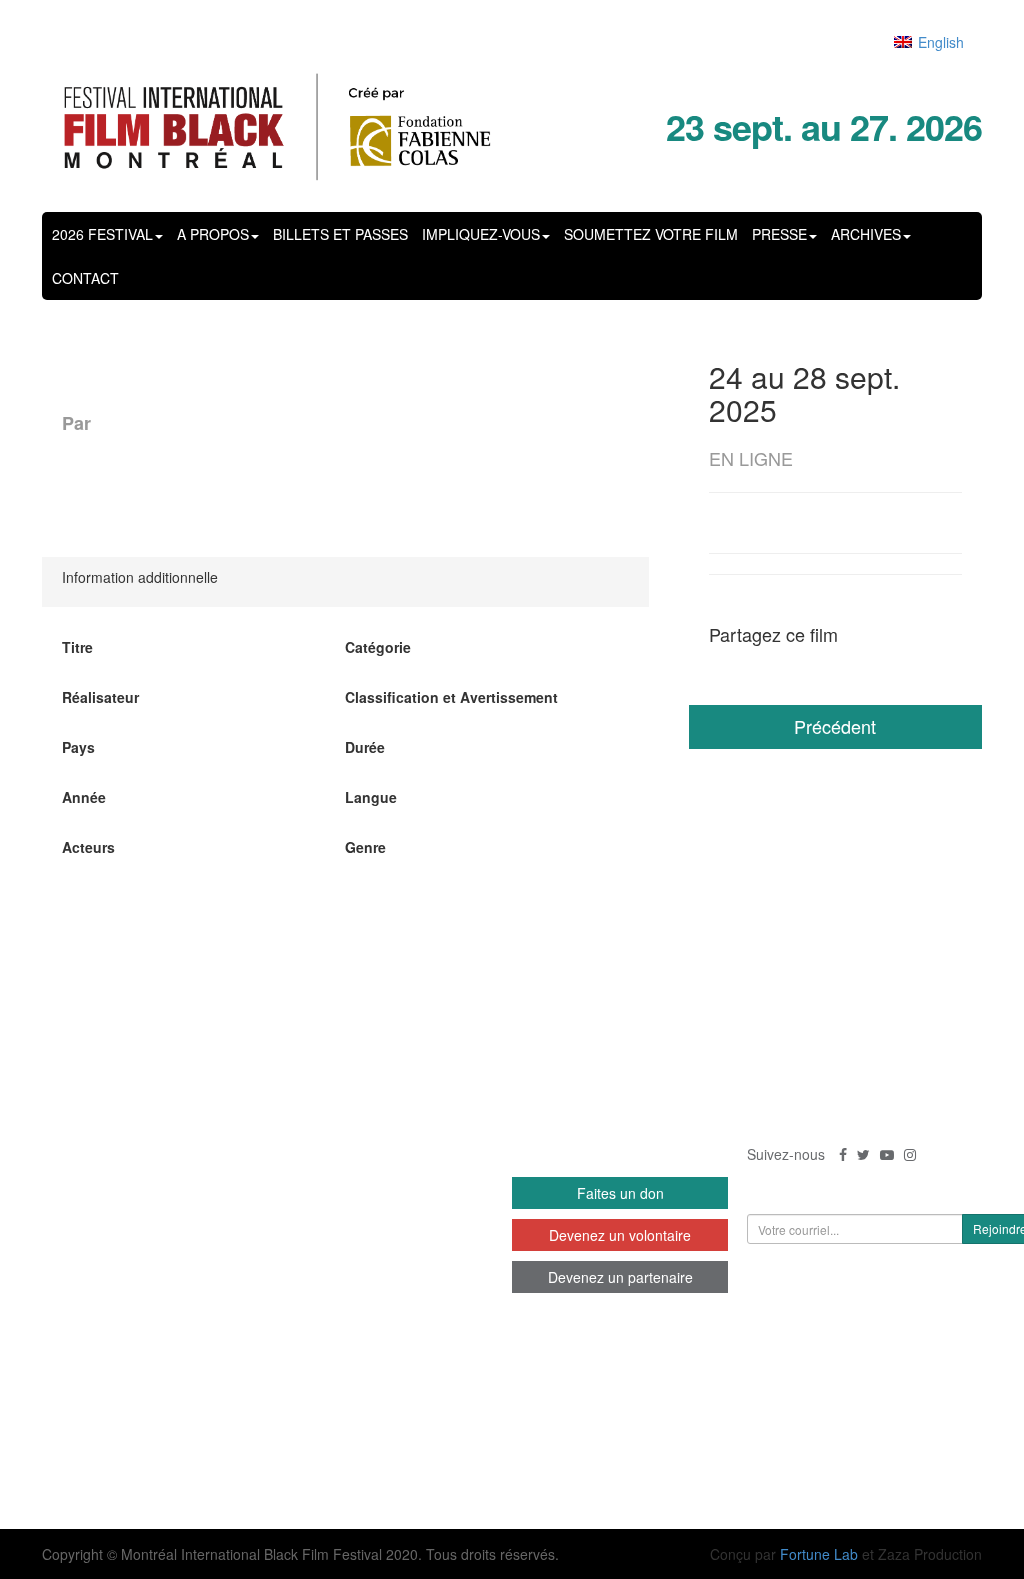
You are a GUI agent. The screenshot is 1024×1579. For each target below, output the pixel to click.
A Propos (213, 234)
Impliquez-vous (481, 234)
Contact (85, 278)
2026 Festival (102, 234)
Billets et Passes (340, 234)
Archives (866, 234)
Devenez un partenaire (620, 1277)
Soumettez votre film (651, 234)
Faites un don (620, 1193)
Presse (779, 234)
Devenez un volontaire (620, 1235)
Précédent (835, 726)
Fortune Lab (819, 1554)
